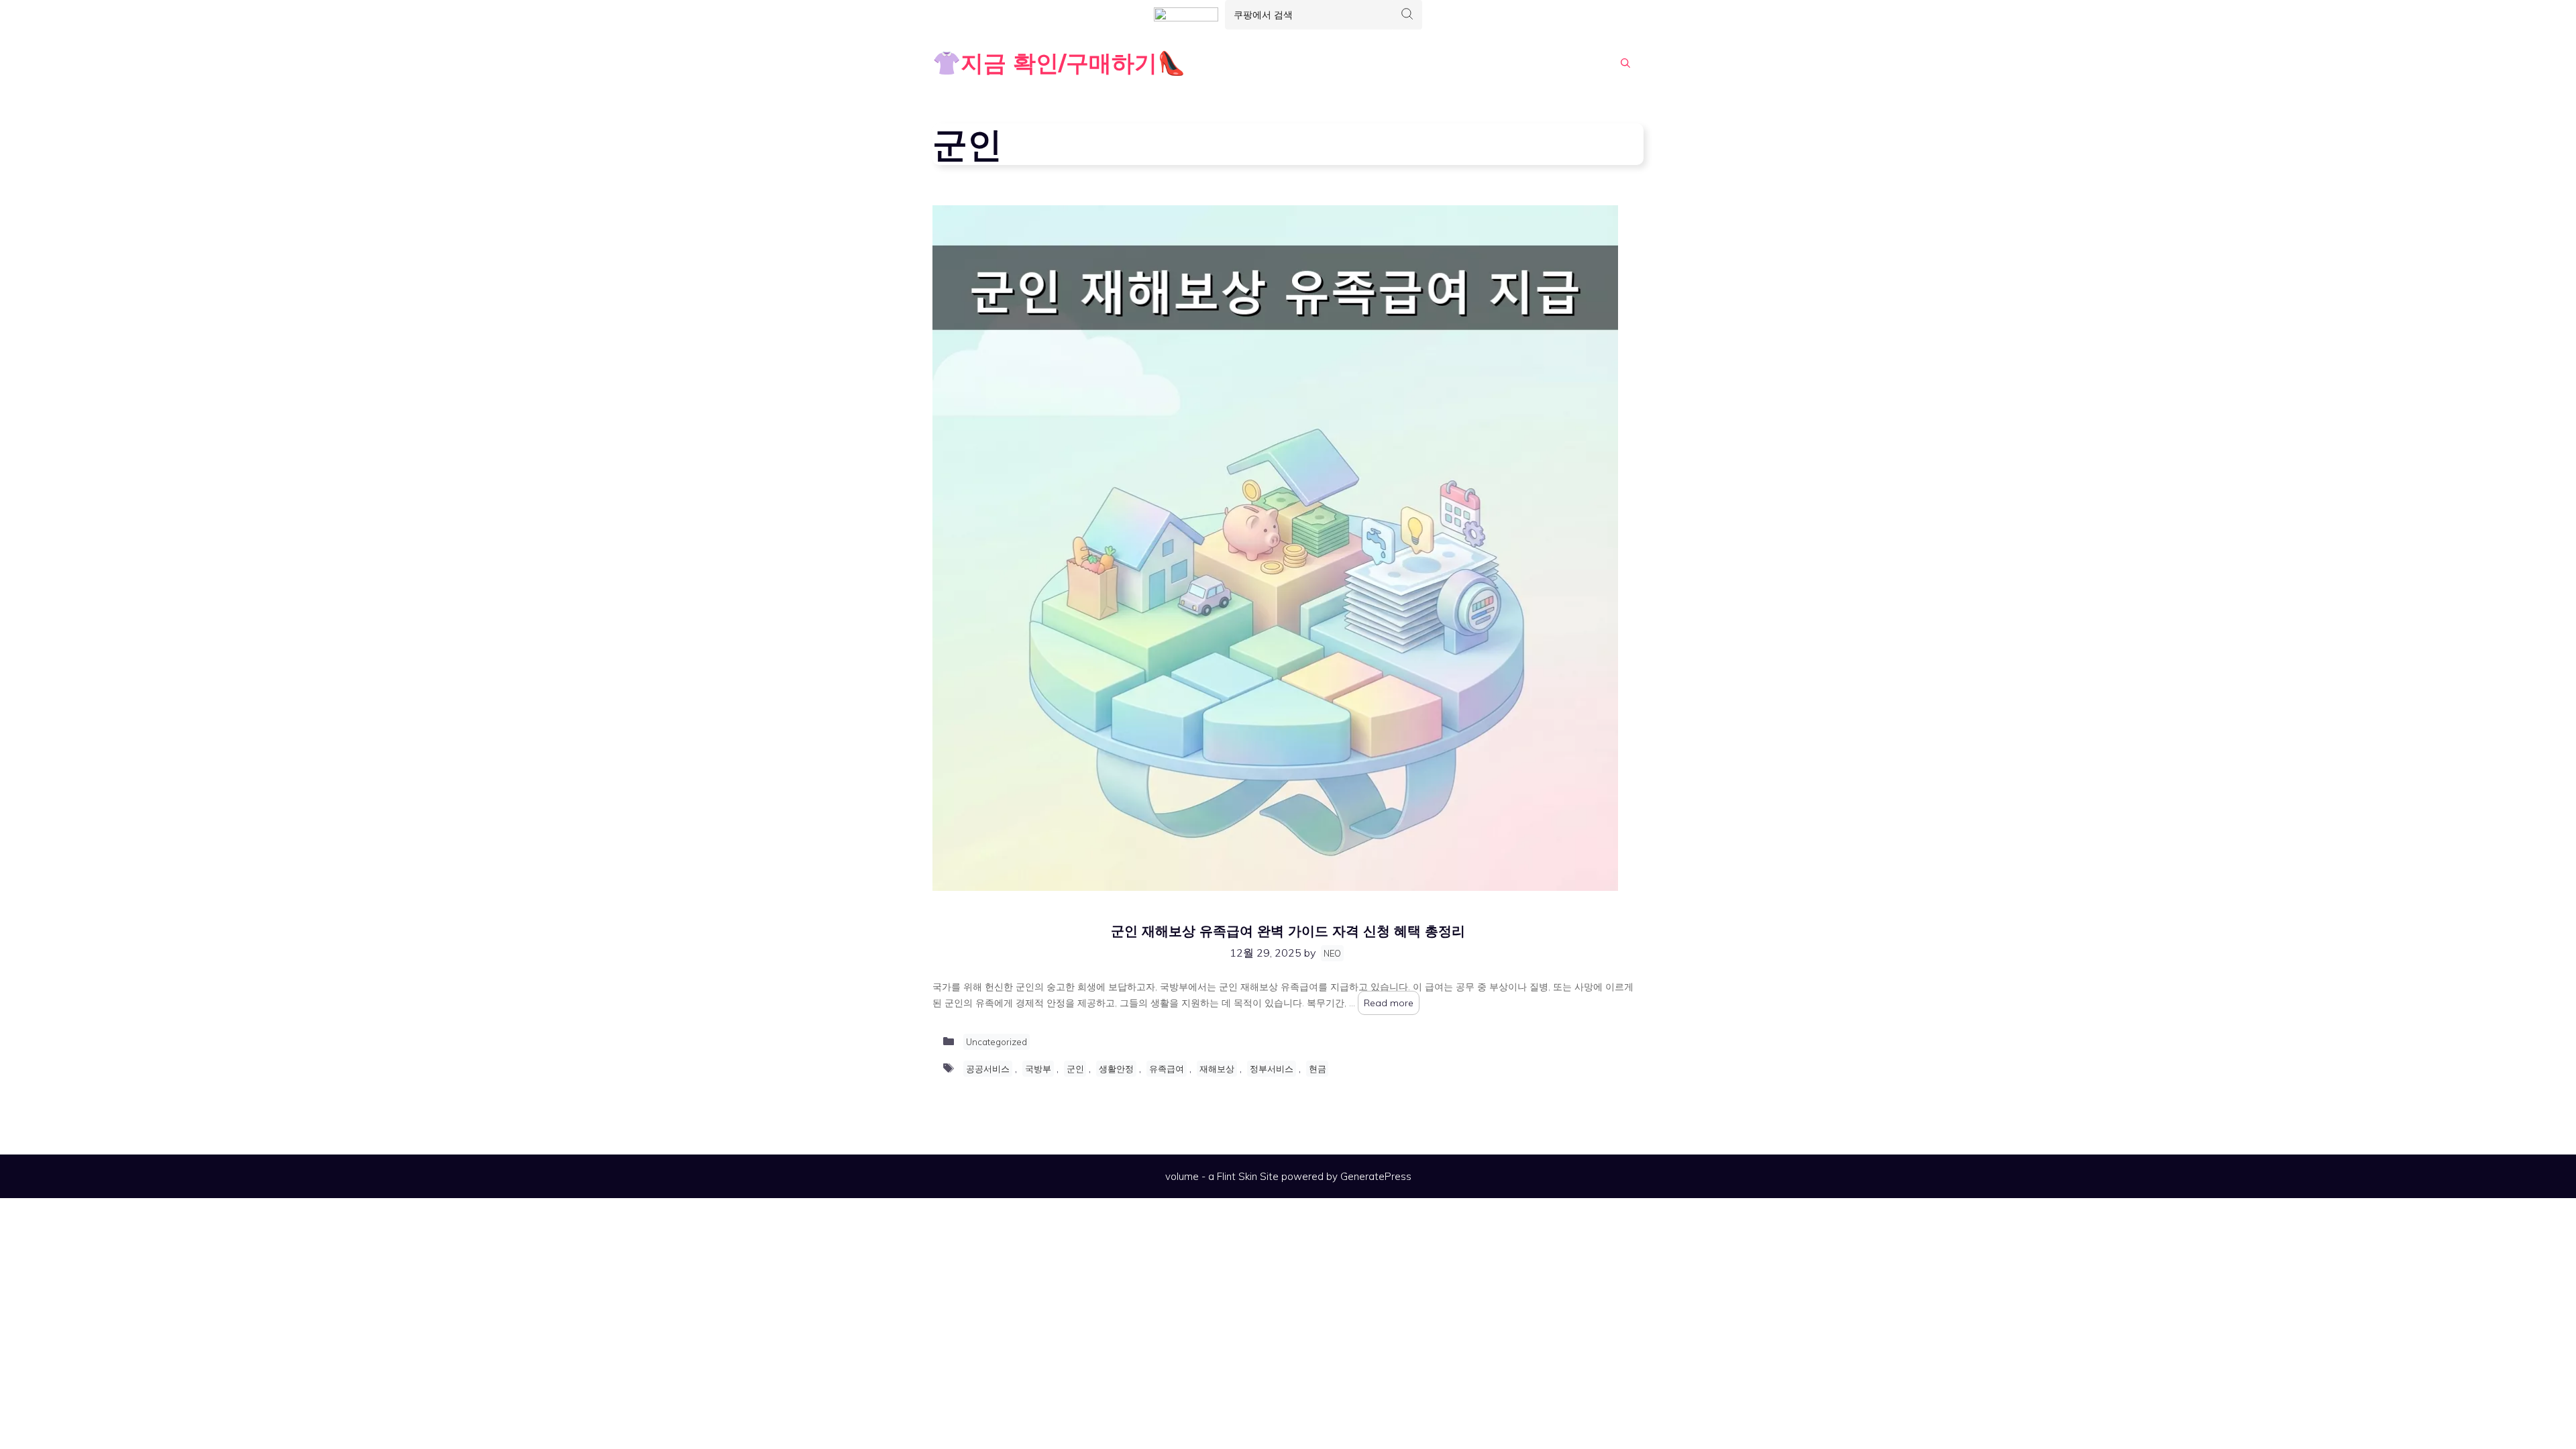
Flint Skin (1237, 1176)
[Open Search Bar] (1625, 63)
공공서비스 (988, 1069)
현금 (1318, 1069)
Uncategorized (997, 1042)
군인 (1075, 1069)
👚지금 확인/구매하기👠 (1059, 63)
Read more (1389, 1003)
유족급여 (1167, 1069)
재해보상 (1217, 1069)
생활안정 (1116, 1069)
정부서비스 (1272, 1069)
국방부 (1038, 1069)
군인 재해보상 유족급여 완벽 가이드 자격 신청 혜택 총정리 (1288, 931)
